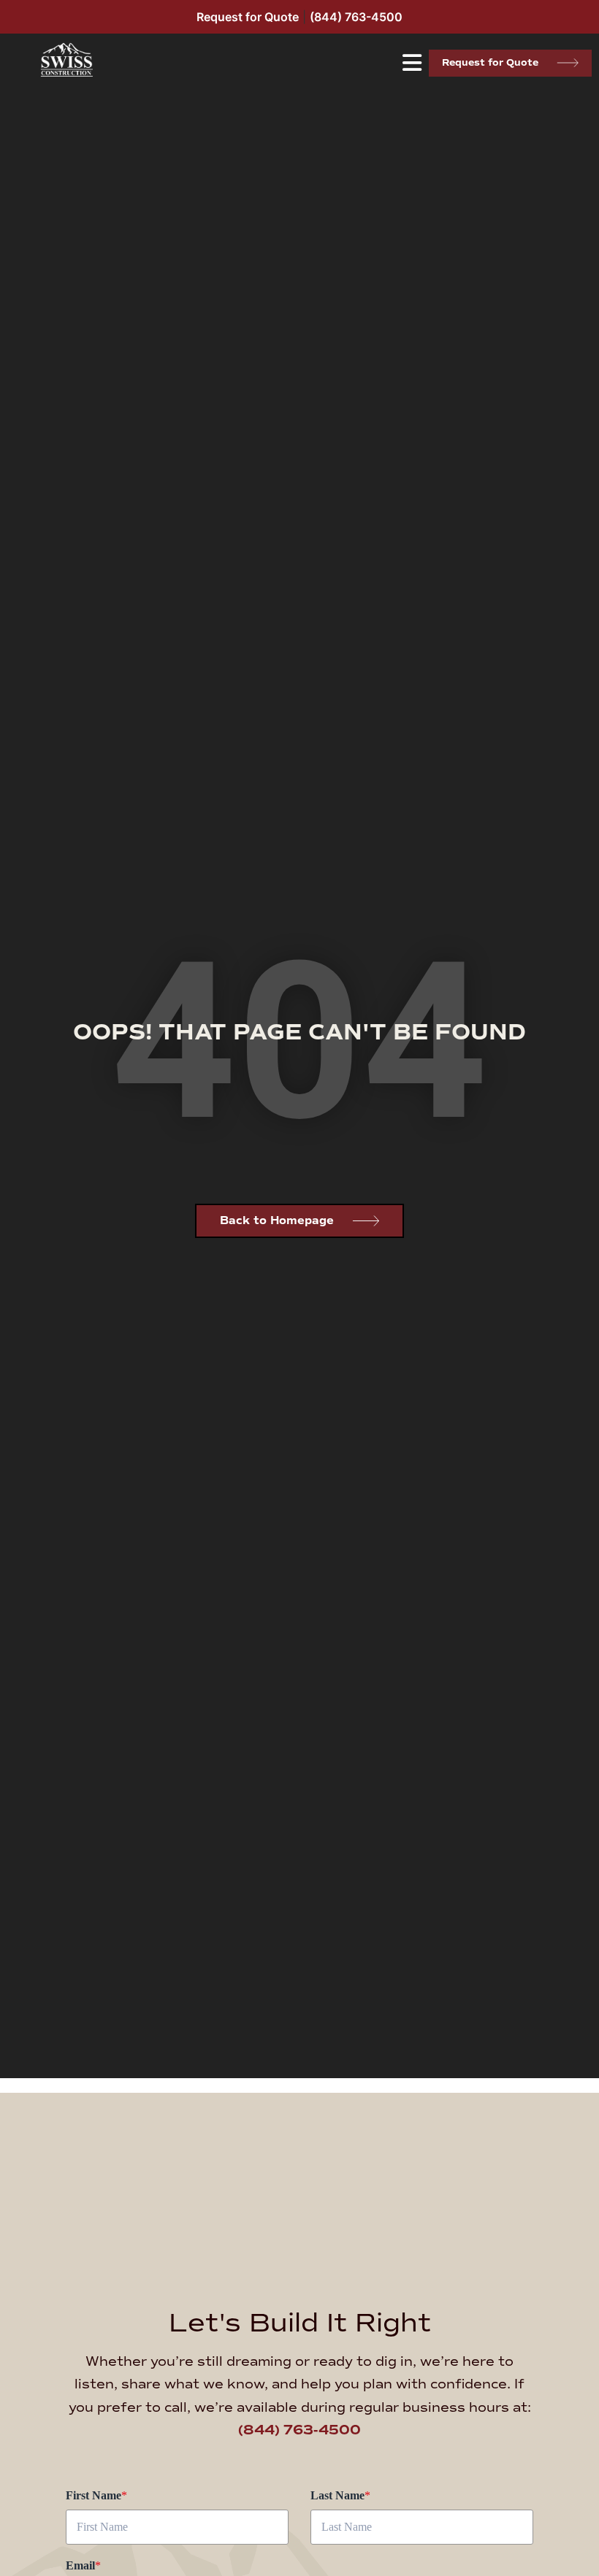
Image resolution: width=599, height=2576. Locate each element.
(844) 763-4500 (356, 17)
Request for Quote (248, 17)
